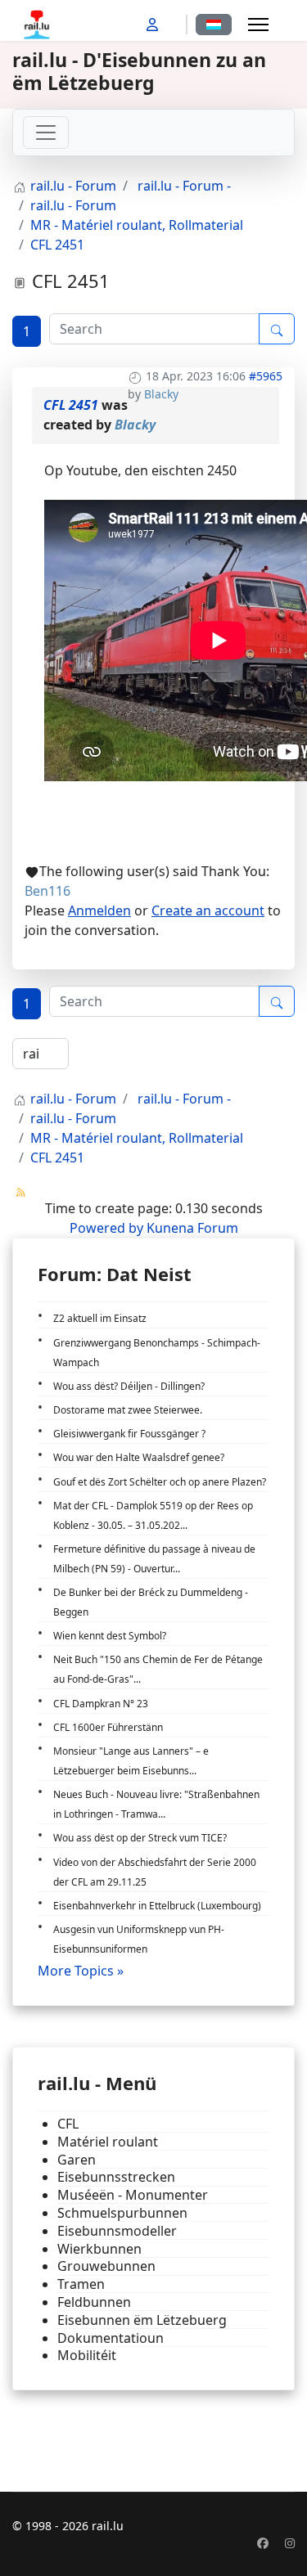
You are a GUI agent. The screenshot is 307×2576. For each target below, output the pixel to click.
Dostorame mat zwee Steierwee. (128, 1410)
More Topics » (81, 1971)
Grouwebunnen (106, 2266)
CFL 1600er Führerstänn (108, 1727)
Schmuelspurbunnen (122, 2213)
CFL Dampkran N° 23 (101, 1704)
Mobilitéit (87, 2356)
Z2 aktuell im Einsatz (100, 1318)
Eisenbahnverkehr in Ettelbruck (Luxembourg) (157, 1906)
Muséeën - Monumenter (133, 2195)
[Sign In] (154, 25)
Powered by (106, 1228)
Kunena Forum (192, 1228)
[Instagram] (290, 2543)
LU (214, 25)
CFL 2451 (71, 405)
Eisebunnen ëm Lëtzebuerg (142, 2320)
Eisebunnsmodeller (117, 2231)
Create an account (208, 910)
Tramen (81, 2284)
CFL (68, 2124)
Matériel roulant (108, 2142)
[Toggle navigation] (46, 133)
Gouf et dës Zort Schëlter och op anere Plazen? (160, 1482)
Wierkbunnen (99, 2249)
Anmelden (99, 910)
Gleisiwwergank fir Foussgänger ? (129, 1434)
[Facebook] (263, 2543)
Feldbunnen (94, 2302)
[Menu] (258, 25)
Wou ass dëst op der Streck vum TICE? (140, 1838)
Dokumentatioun (111, 2338)
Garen (77, 2160)
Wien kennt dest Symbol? (110, 1636)
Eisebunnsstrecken (116, 2177)
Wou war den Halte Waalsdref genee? (139, 1457)
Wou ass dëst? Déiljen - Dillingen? (129, 1386)
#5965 (266, 376)
